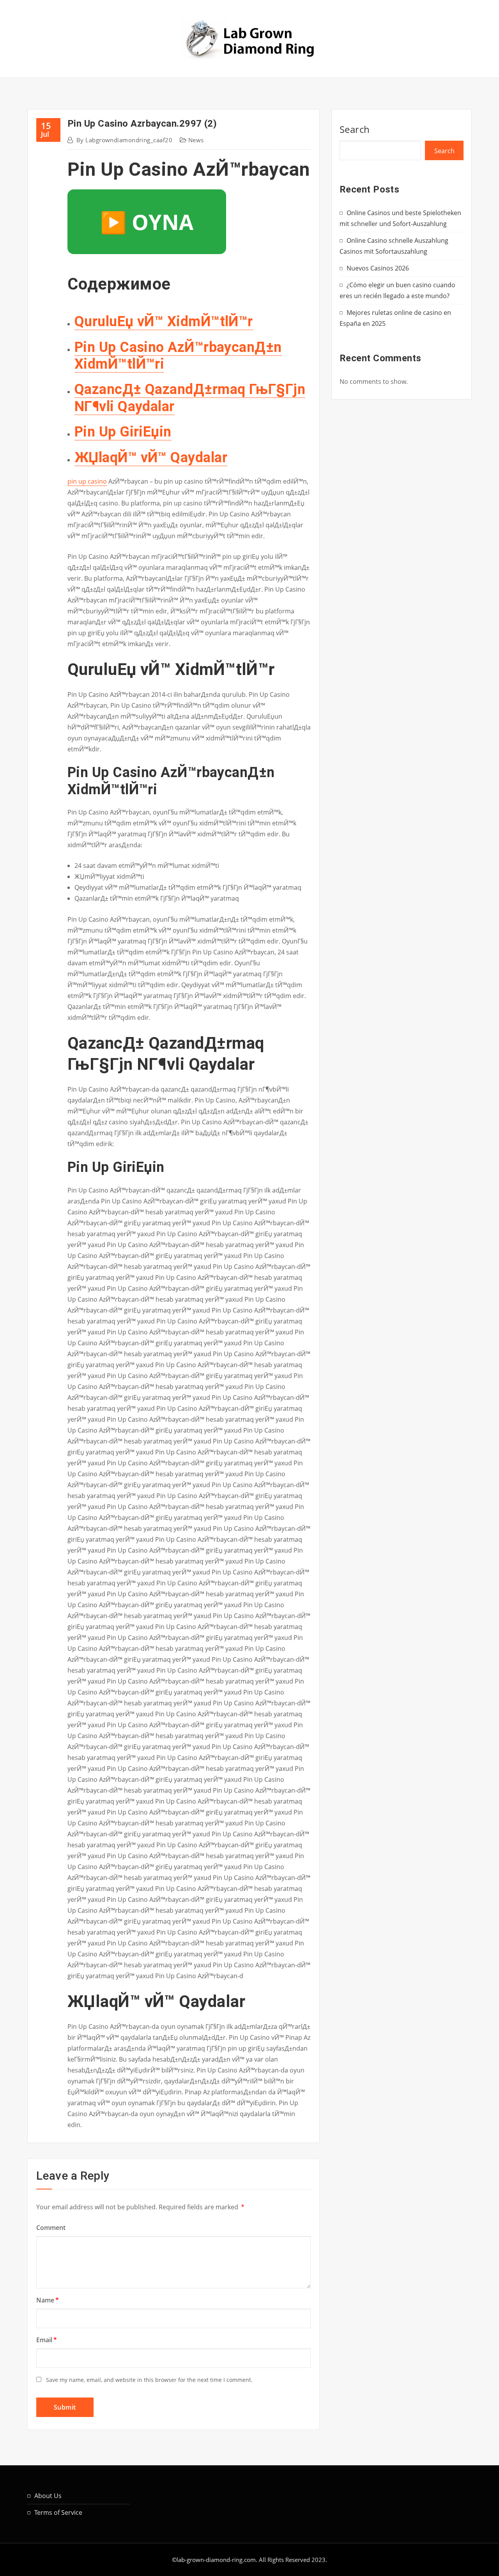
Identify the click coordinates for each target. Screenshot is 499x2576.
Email (47, 2340)
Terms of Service (58, 2512)
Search (355, 129)
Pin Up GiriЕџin (123, 432)
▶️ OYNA (147, 222)
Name (48, 2300)
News (196, 140)
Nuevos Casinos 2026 (378, 268)
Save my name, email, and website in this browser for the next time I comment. (149, 2380)
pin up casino (87, 481)
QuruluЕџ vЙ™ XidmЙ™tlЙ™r (164, 322)
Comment (51, 2228)
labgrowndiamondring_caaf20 (124, 140)
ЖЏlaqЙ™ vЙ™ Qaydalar (151, 458)
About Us (48, 2496)
